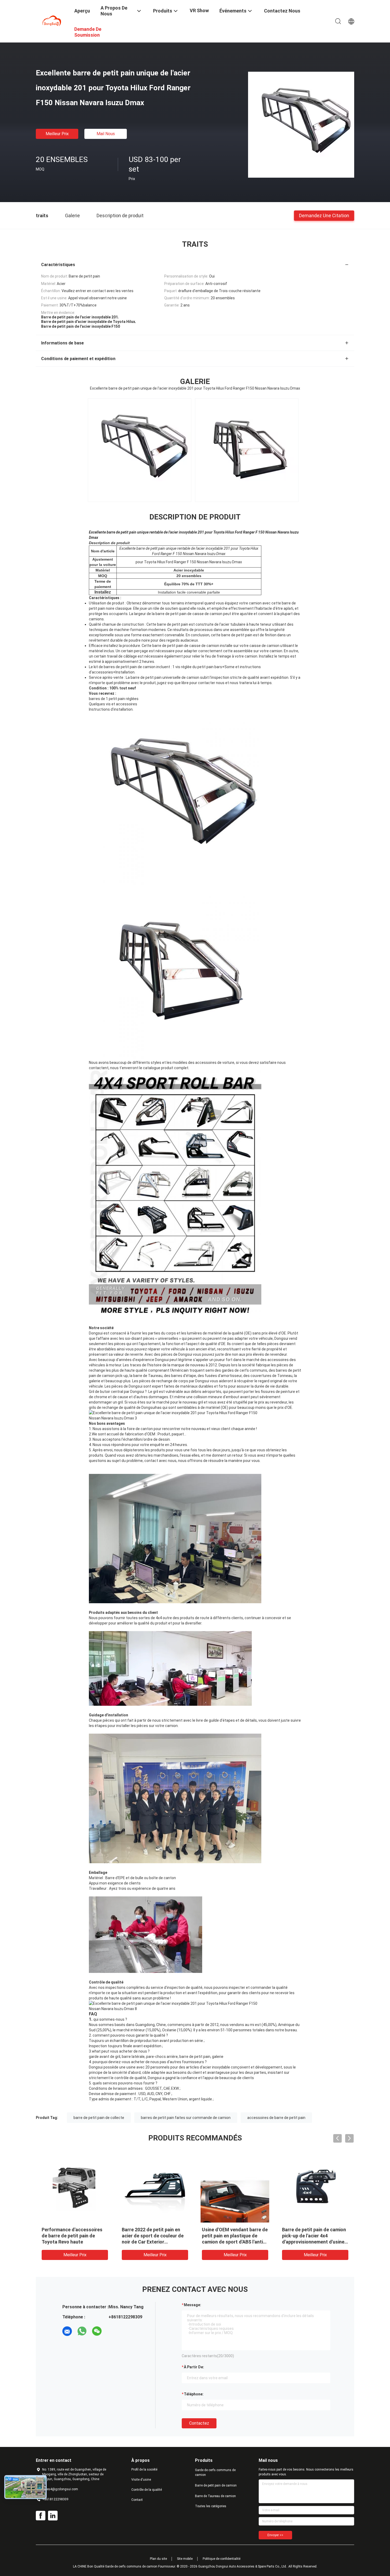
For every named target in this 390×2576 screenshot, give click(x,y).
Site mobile (185, 2559)
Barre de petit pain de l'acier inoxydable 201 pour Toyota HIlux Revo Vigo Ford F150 (232, 2236)
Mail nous (106, 134)
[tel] (112, 2331)
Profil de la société (144, 2470)
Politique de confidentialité (222, 2559)
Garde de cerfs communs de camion (215, 2472)
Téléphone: (194, 2394)
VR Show (199, 10)
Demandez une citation (324, 215)
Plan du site (158, 2559)
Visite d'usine (141, 2480)
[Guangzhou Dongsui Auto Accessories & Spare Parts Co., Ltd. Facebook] (41, 2516)
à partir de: (194, 2367)
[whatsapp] (82, 2331)
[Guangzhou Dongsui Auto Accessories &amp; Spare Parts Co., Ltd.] (52, 21)
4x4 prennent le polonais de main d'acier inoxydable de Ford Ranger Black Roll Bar (312, 2236)
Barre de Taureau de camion (215, 2496)
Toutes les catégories (211, 2506)
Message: (192, 2305)
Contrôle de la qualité (147, 2490)
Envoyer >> (275, 2535)
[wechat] (97, 2331)
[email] (67, 2331)
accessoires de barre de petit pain (276, 2118)
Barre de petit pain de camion (216, 2485)
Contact (137, 2500)
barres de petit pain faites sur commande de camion (186, 2118)
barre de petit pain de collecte (99, 2118)
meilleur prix (57, 134)
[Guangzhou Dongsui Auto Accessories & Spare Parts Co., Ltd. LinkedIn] (53, 2516)
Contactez (199, 2423)
